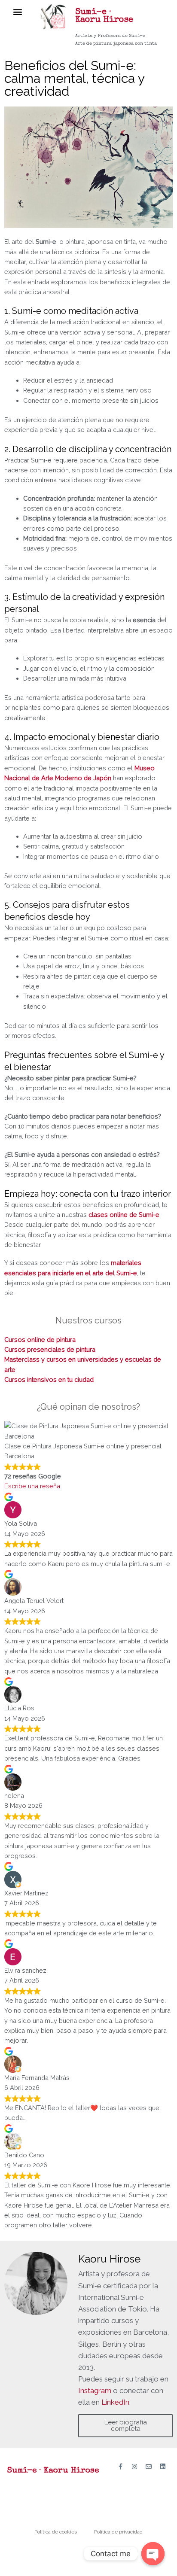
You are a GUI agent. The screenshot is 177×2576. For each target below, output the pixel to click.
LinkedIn (115, 2402)
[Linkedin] (163, 2467)
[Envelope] (149, 2467)
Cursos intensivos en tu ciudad (49, 1379)
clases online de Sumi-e (124, 1215)
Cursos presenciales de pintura (50, 1349)
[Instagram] (134, 2467)
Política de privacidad (118, 2532)
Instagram (95, 2390)
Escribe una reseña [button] (32, 1486)
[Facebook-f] (120, 2467)
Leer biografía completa (126, 2425)
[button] (18, 11)
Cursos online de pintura (40, 1340)
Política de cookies (56, 2532)
